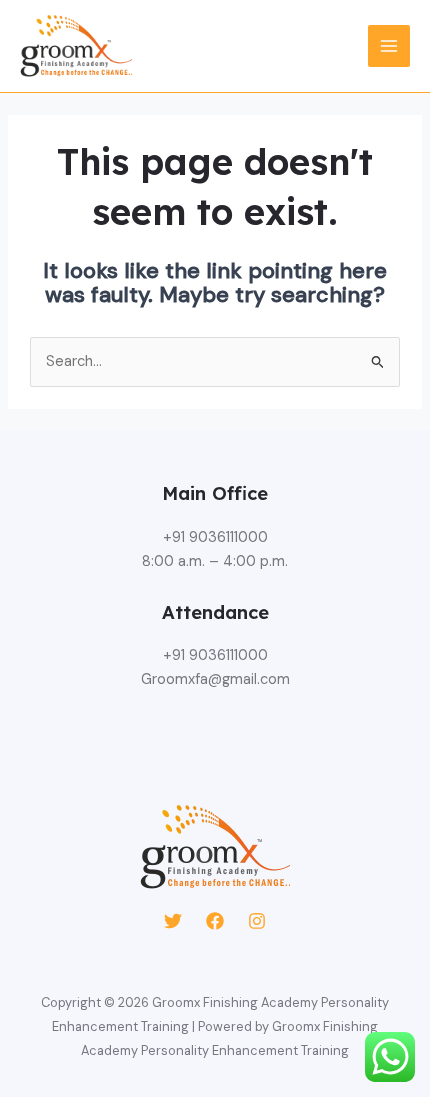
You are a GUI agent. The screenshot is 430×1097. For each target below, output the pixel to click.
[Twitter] (173, 921)
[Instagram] (257, 921)
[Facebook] (215, 921)
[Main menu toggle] (389, 46)
